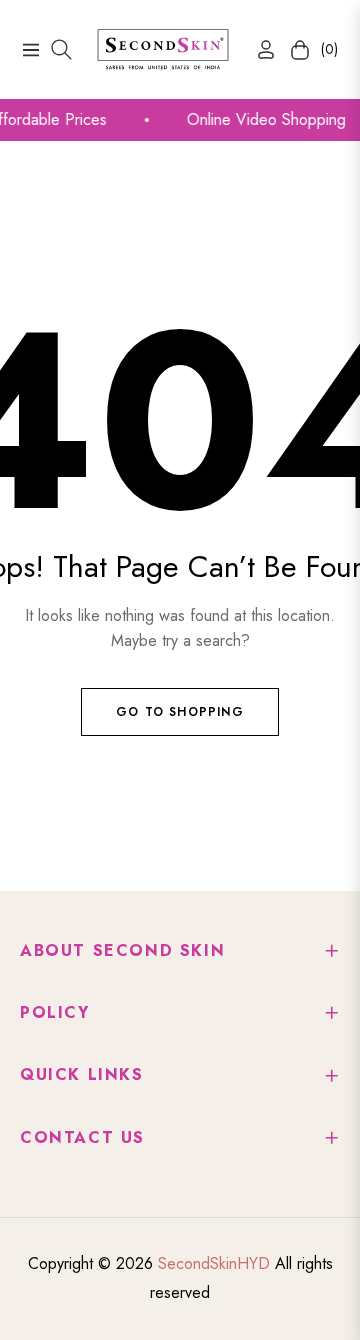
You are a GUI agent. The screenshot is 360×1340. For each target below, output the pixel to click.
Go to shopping (180, 712)
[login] (258, 49)
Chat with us (316, 1296)
